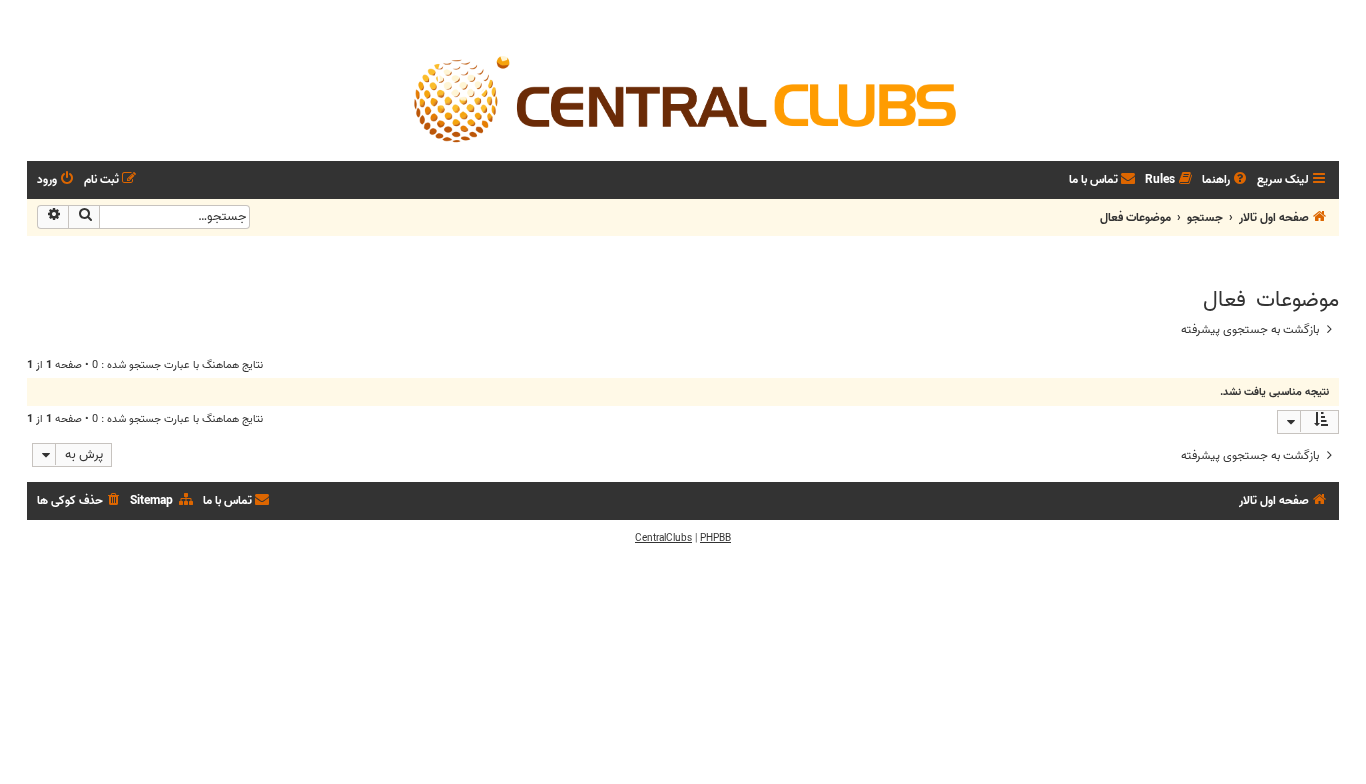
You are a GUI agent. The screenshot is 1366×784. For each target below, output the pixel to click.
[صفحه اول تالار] (683, 98)
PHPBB (715, 538)
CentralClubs (663, 538)
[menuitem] (1226, 180)
